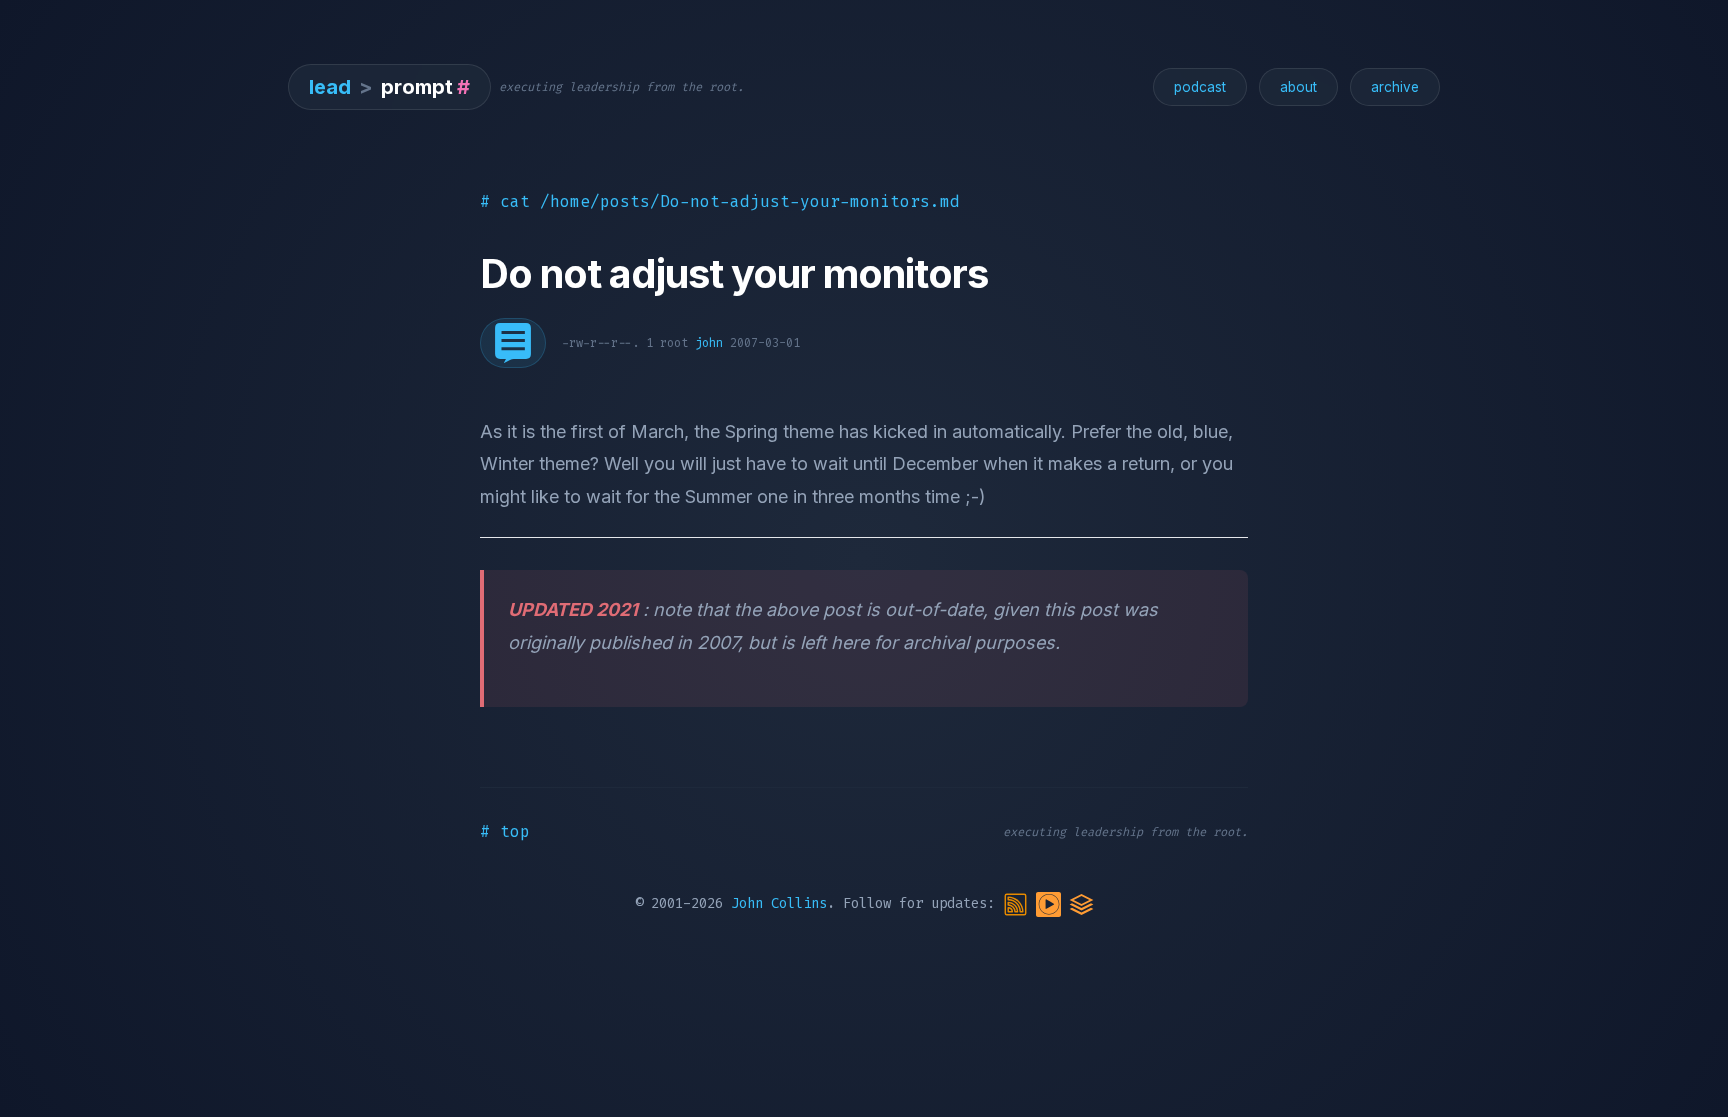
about (1298, 87)
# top (505, 831)
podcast (1200, 87)
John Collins (779, 903)
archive (1395, 87)
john (709, 343)
